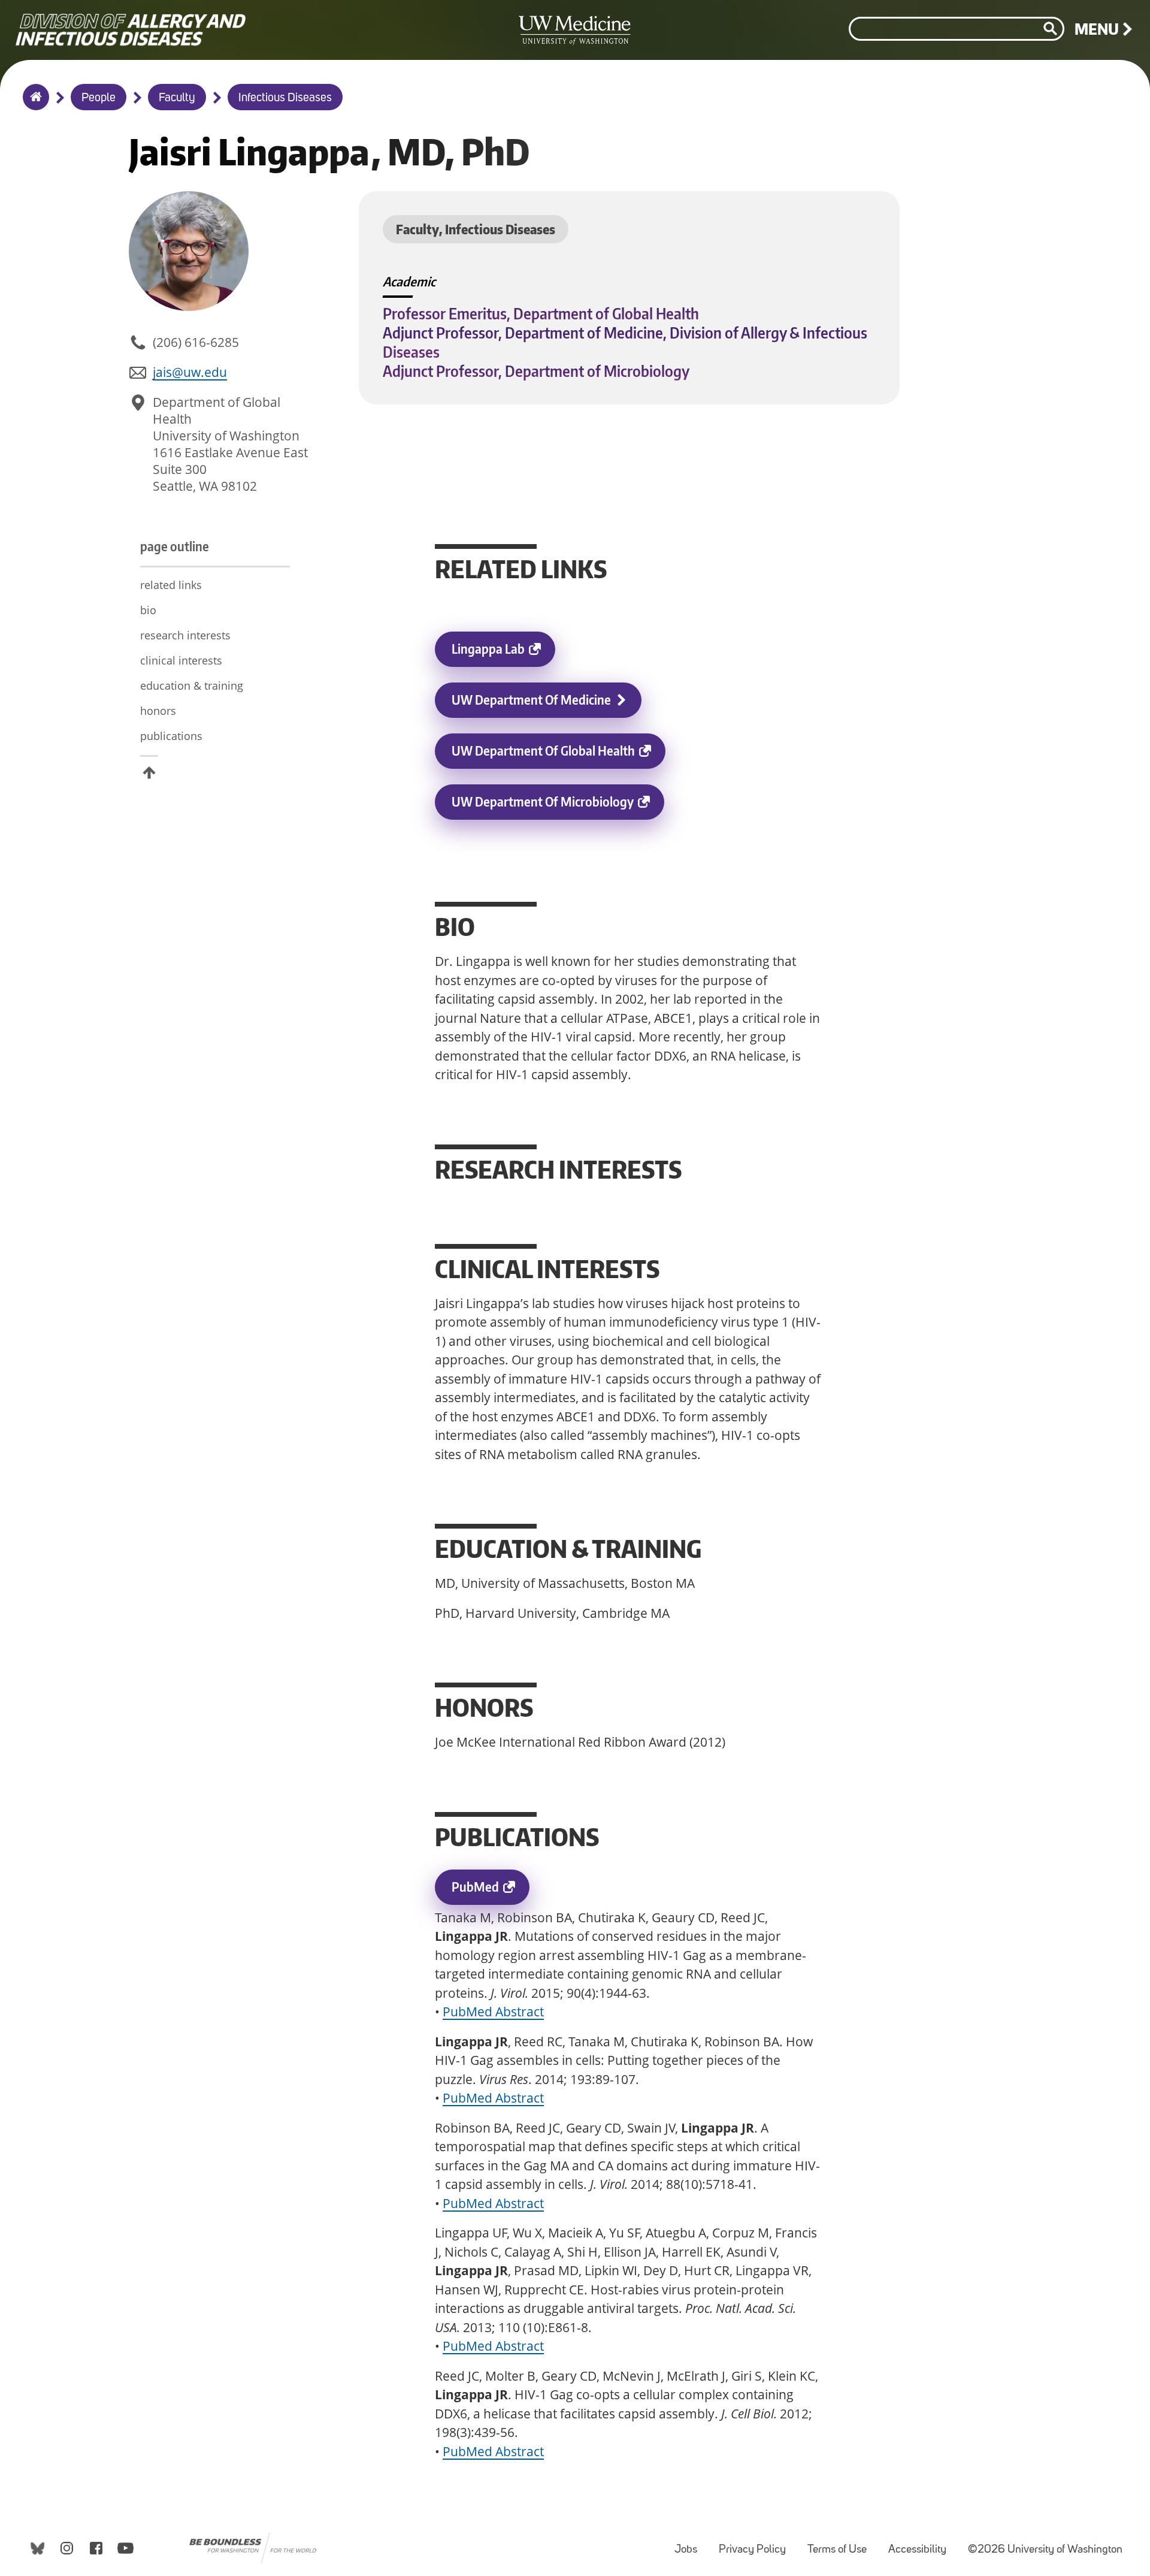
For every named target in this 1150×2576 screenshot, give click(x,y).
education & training (192, 685)
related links (171, 585)
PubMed (491, 1892)
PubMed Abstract (493, 2012)
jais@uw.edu (190, 372)
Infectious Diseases (285, 98)
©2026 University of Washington (1045, 2550)
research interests (185, 635)
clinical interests (181, 660)
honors (158, 711)
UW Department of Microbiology (558, 807)
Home (33, 105)
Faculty (177, 98)
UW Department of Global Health (559, 756)
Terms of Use (842, 2544)
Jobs (691, 2544)
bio (148, 610)
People (99, 98)
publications (171, 736)
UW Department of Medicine (531, 700)
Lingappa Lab (503, 654)
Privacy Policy (757, 2544)
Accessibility (922, 2544)
